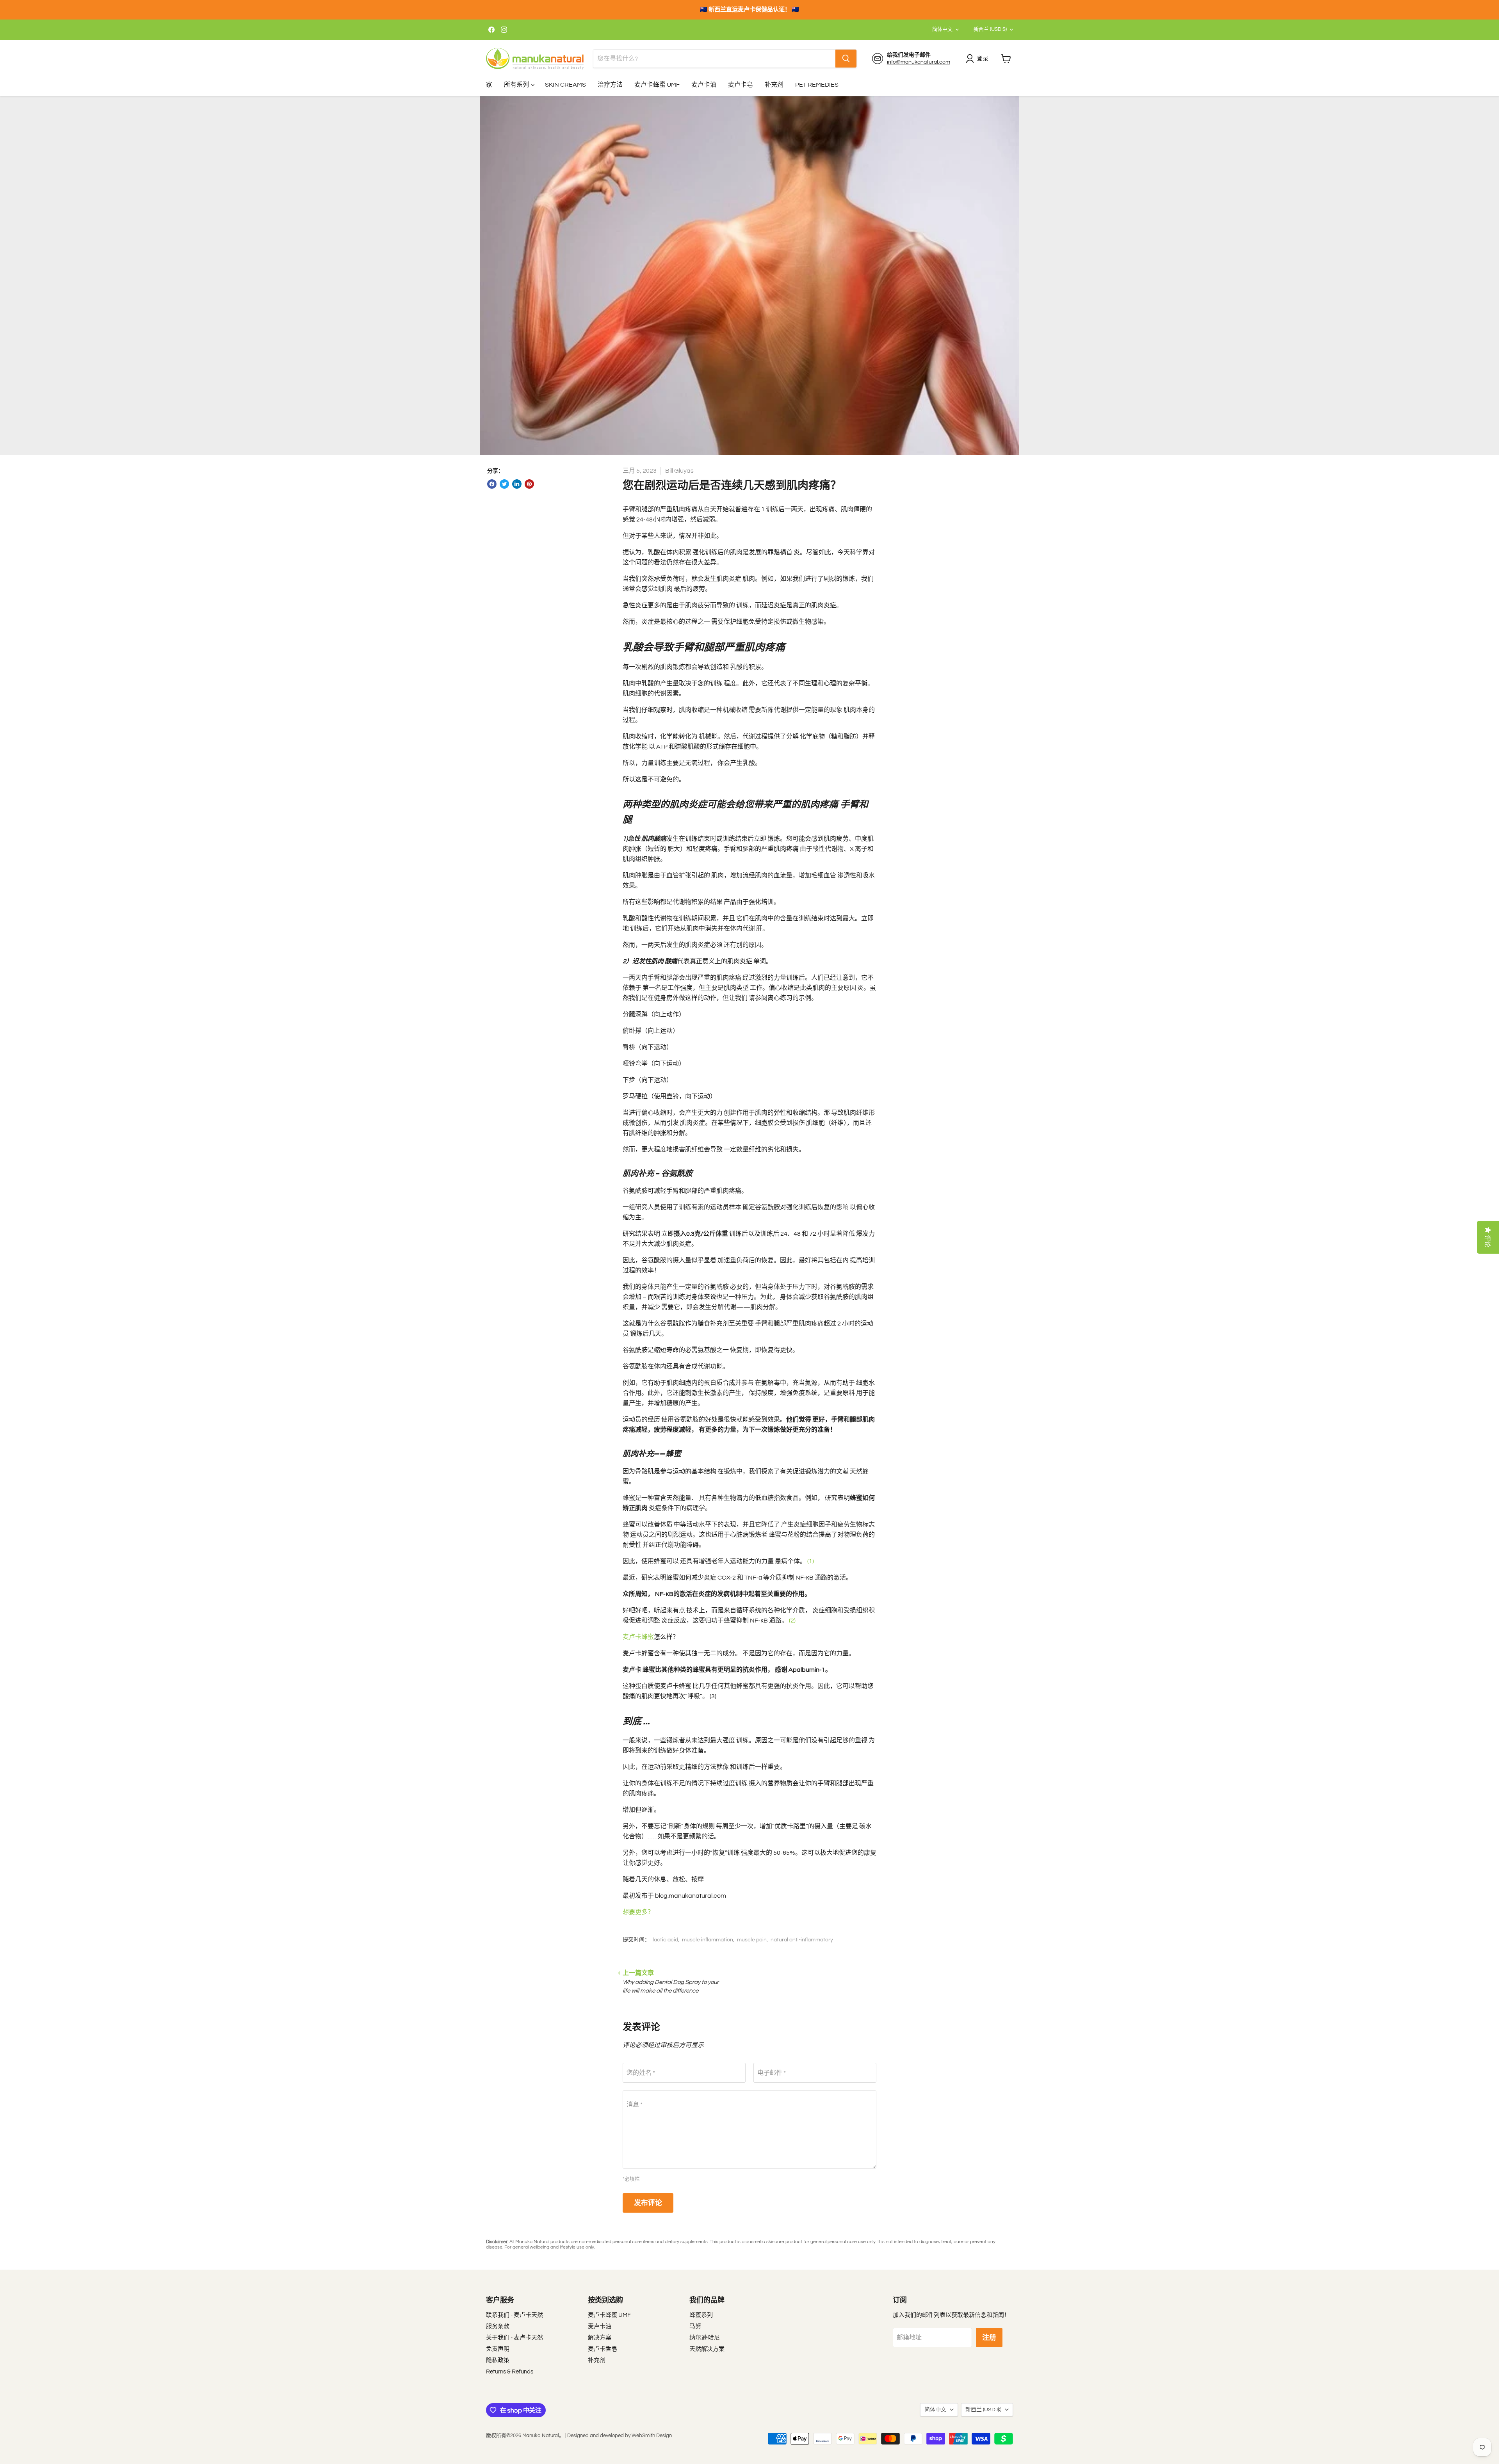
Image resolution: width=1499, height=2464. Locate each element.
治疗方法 (610, 85)
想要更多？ (638, 1912)
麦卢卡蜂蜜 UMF (657, 85)
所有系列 (517, 85)
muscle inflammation (708, 1940)
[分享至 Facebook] (492, 484)
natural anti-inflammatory (802, 1940)
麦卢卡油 (704, 85)
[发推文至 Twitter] (504, 484)
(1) (811, 1561)
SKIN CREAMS (565, 85)
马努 (695, 2326)
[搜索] (846, 59)
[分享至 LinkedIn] (517, 484)
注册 (989, 2338)
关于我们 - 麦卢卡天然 (515, 2338)
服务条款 (498, 2326)
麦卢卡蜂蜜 (638, 1637)
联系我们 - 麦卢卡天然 (515, 2315)
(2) (792, 1621)
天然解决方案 (707, 2349)
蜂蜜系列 (701, 2315)
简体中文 (942, 29)
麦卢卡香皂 (603, 2349)
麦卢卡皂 (741, 85)
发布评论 (648, 2203)
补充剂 (774, 85)
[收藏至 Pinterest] (529, 484)
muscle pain (752, 1940)
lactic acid (665, 1940)
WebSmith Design (652, 2436)
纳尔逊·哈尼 (705, 2338)
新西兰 (990, 29)
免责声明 (498, 2349)
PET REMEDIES (817, 85)
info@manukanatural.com (919, 62)
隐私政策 (498, 2360)
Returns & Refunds (510, 2372)
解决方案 (600, 2338)
